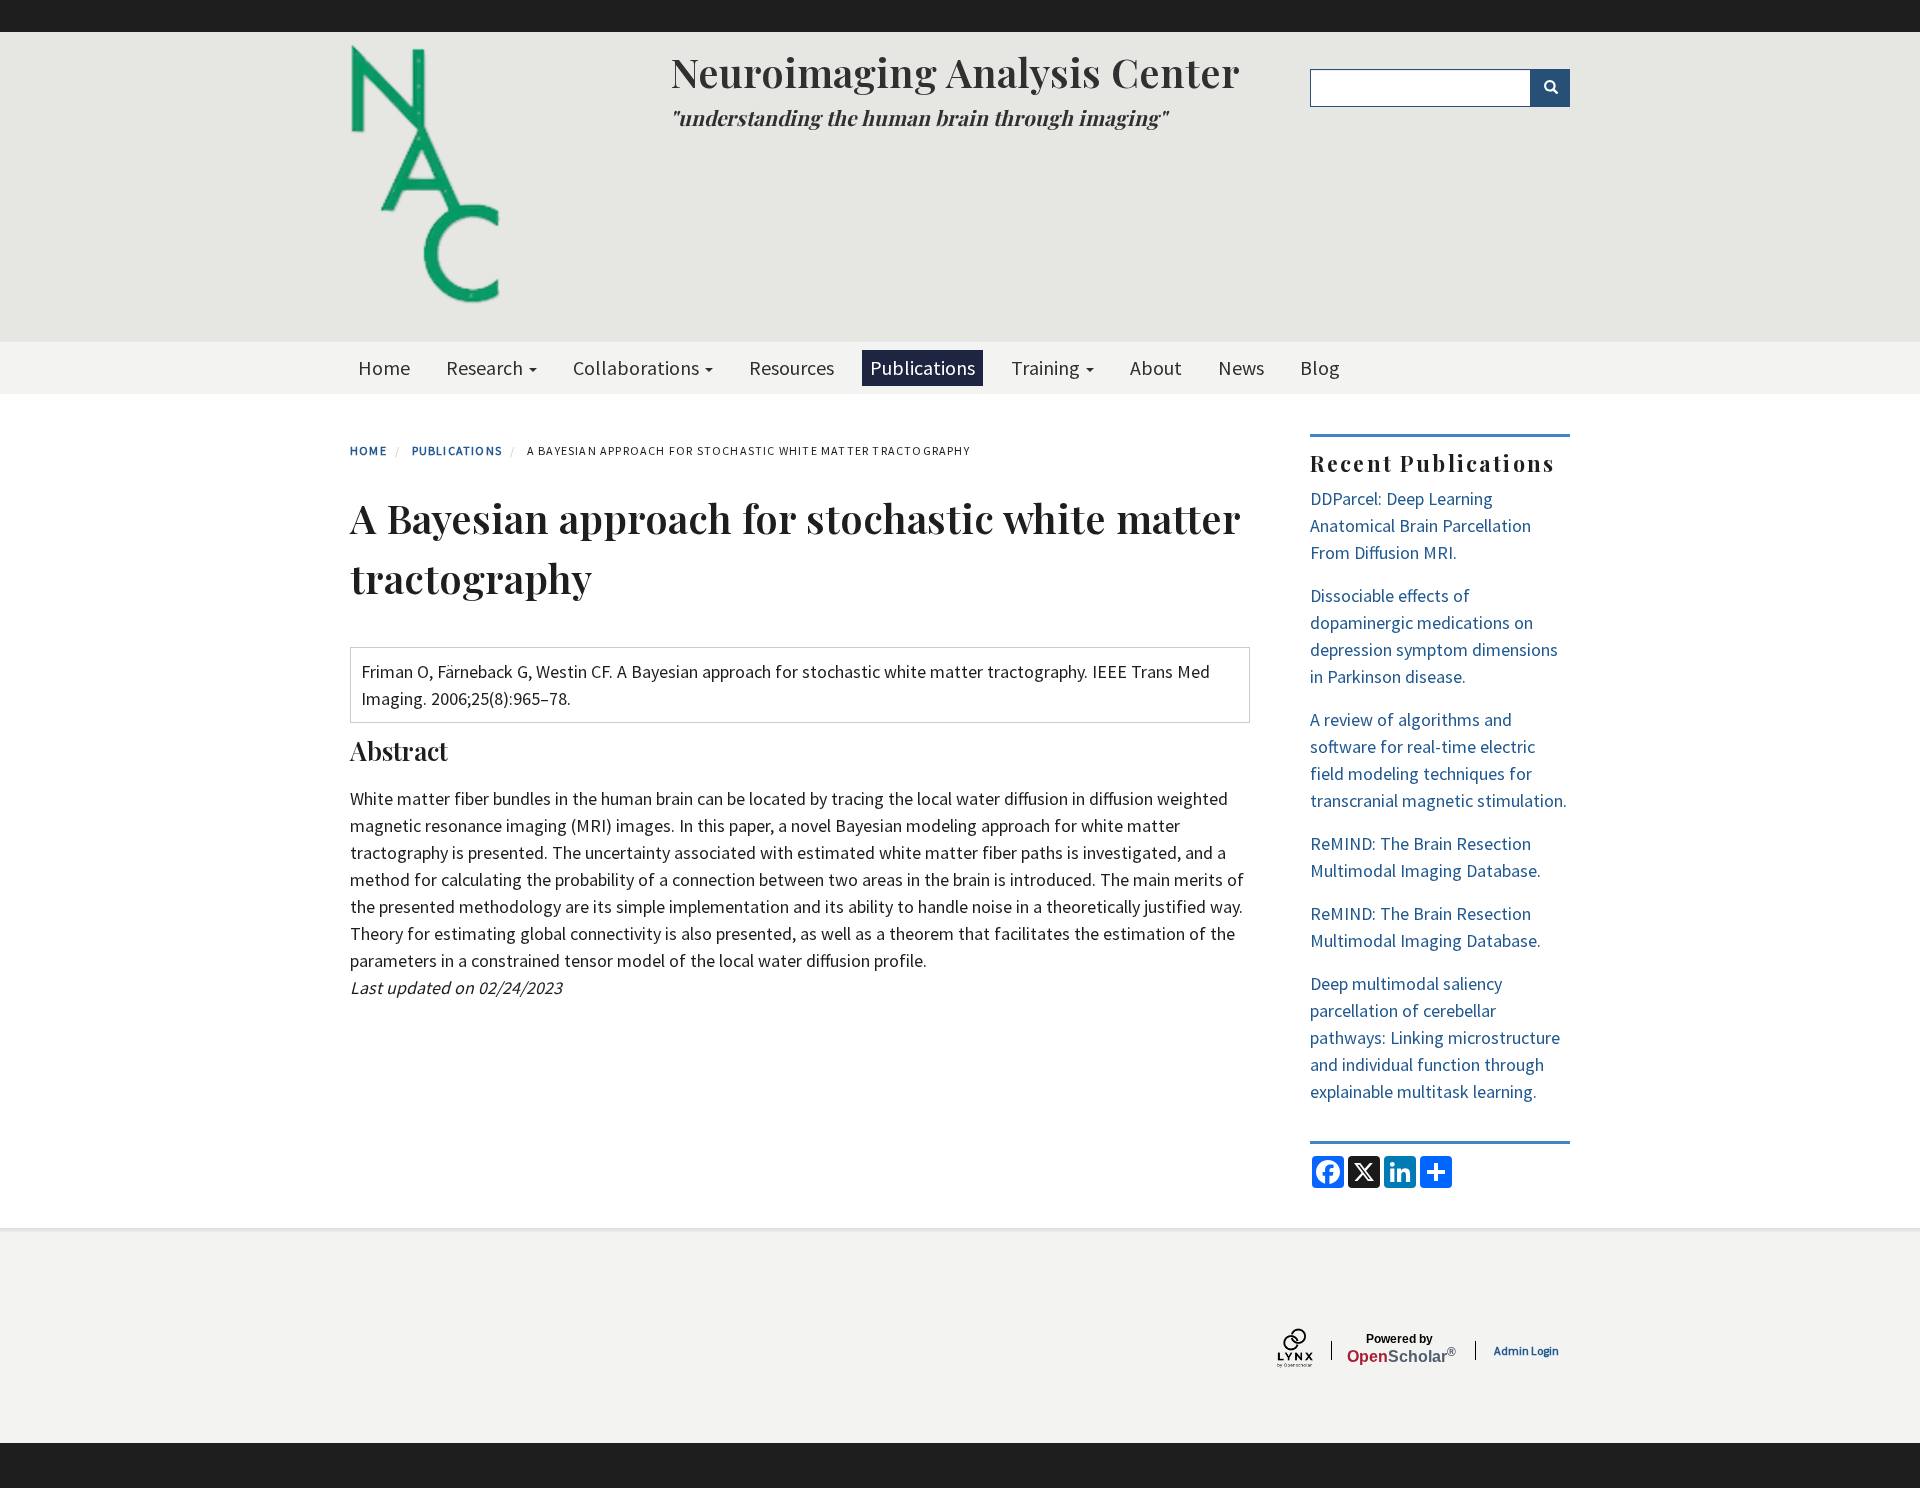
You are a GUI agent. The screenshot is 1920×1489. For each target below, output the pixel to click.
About (1156, 367)
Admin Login (1526, 1350)
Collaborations (638, 367)
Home (384, 367)
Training (1047, 367)
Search (1550, 88)
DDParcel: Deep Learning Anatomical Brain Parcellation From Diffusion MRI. (1420, 525)
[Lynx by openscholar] (1312, 1350)
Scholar (1399, 1349)
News (1241, 367)
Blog (1320, 367)
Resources (791, 367)
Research (486, 367)
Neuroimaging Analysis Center (955, 71)
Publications (922, 367)
